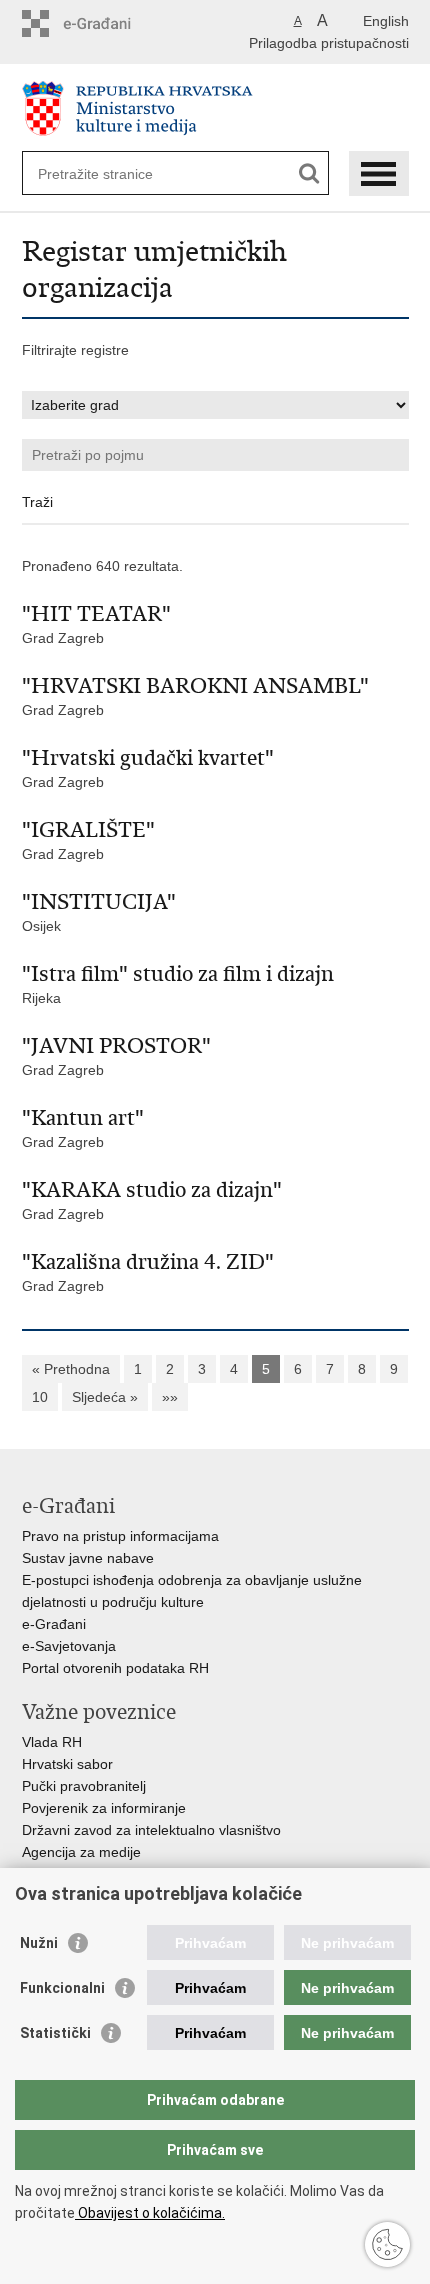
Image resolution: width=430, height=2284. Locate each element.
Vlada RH (52, 1742)
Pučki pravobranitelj (84, 1786)
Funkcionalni (62, 1988)
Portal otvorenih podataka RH (115, 1668)
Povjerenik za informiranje (104, 1808)
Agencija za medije (81, 1852)
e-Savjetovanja (69, 1646)
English (386, 21)
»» (170, 1397)
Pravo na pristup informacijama (120, 1536)
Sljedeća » (105, 1397)
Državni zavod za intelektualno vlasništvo (151, 1830)
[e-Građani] (107, 23)
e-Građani (54, 1624)
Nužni (39, 1943)
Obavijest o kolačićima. (150, 2213)
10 (40, 1397)
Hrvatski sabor (67, 1764)
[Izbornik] (379, 173)
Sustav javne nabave (88, 1558)
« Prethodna (71, 1369)
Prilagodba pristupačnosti (329, 43)
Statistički (55, 2033)
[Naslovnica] (215, 108)
